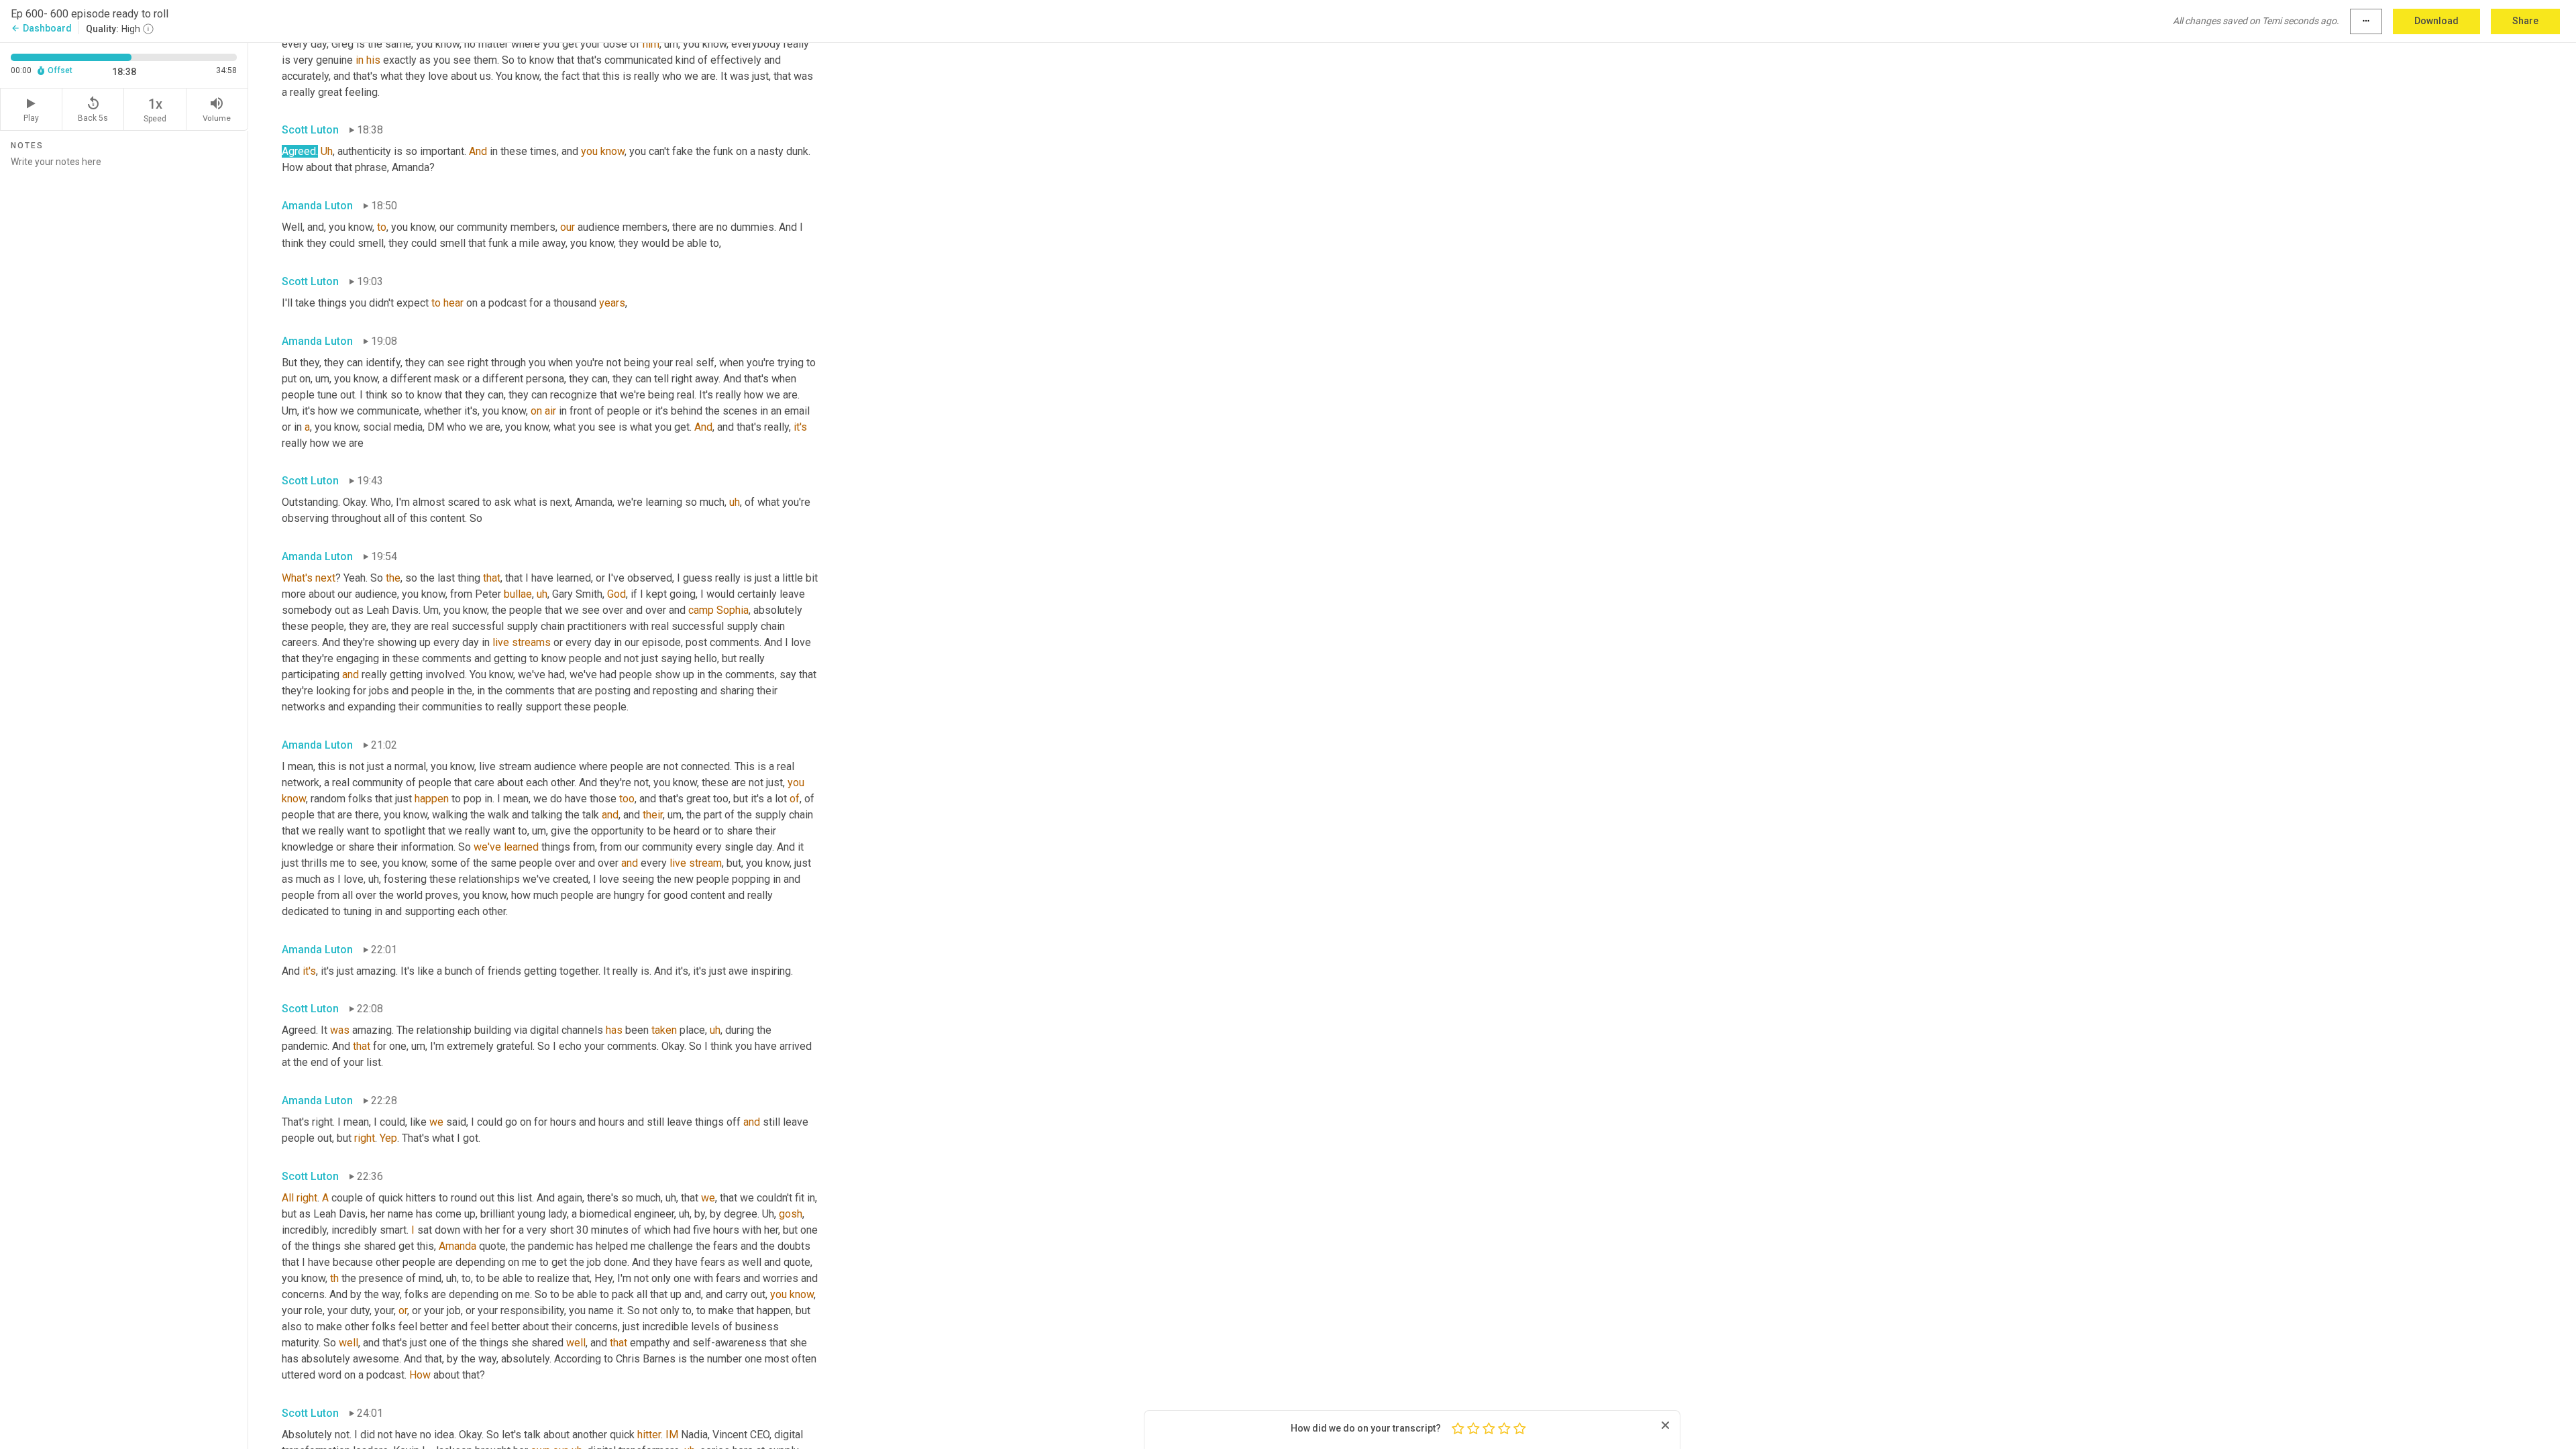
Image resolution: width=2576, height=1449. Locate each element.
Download (2436, 21)
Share (2525, 21)
